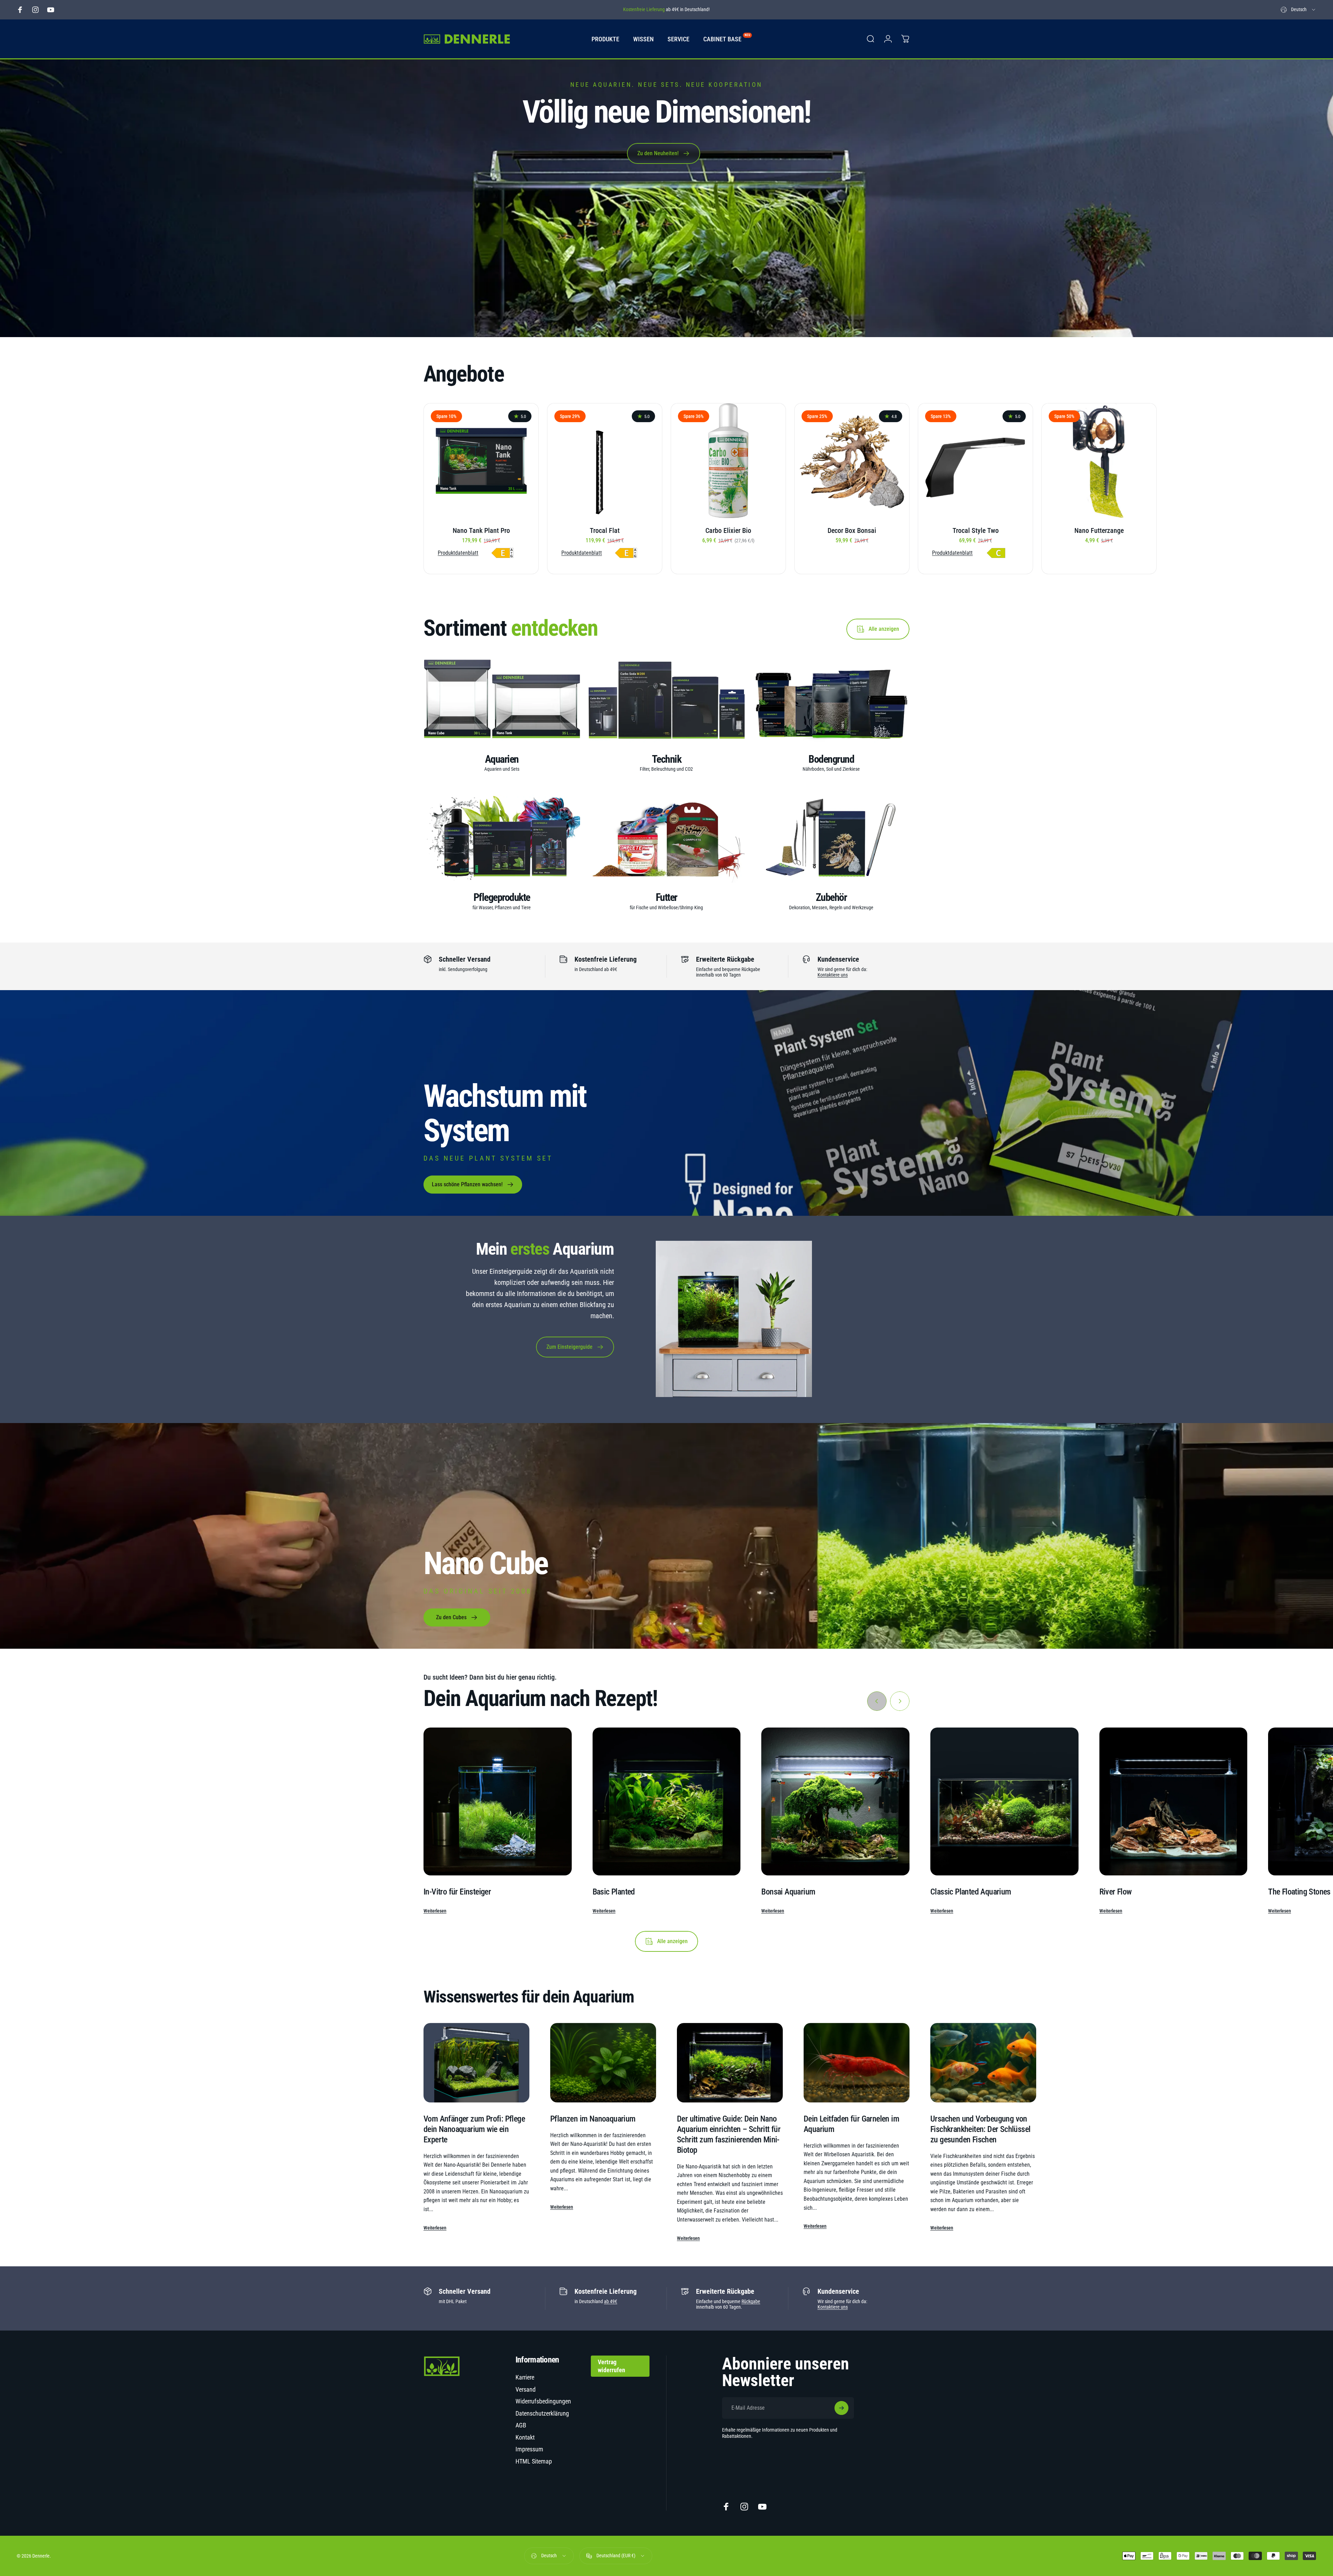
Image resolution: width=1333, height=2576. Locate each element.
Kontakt (525, 2437)
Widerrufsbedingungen (543, 2401)
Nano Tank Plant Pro (481, 530)
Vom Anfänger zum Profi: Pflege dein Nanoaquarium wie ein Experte (474, 2129)
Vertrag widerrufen (611, 2366)
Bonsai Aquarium (788, 1892)
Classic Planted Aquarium (971, 1892)
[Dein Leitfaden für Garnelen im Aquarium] (857, 2063)
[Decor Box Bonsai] (852, 461)
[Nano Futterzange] (1099, 461)
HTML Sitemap (534, 2461)
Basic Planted (614, 1892)
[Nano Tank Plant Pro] (481, 461)
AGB (521, 2425)
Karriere (525, 2377)
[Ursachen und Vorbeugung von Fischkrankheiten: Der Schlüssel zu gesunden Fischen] (983, 2063)
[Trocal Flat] (605, 461)
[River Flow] (1173, 1802)
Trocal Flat (605, 530)
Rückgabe (751, 2301)
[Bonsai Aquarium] (835, 1802)
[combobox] (1298, 10)
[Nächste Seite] (900, 1701)
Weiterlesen (435, 1911)
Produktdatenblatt (458, 553)
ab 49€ (611, 2301)
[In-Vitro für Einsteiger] (498, 1802)
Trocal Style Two (976, 530)
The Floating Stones (1299, 1892)
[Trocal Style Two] (975, 461)
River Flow (1116, 1892)
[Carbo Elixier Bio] (728, 461)
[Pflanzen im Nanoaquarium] (603, 2063)
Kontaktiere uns (833, 975)
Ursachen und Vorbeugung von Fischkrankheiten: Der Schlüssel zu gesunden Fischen (980, 2129)
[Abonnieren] (841, 2408)
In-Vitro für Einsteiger (457, 1892)
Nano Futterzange (1099, 530)
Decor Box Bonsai (852, 530)
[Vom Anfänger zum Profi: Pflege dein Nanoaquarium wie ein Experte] (476, 2063)
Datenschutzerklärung (542, 2413)
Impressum (529, 2449)
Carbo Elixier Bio (728, 530)
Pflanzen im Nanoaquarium (593, 2119)
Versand (526, 2389)
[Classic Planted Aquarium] (1004, 1802)
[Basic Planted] (667, 1802)
